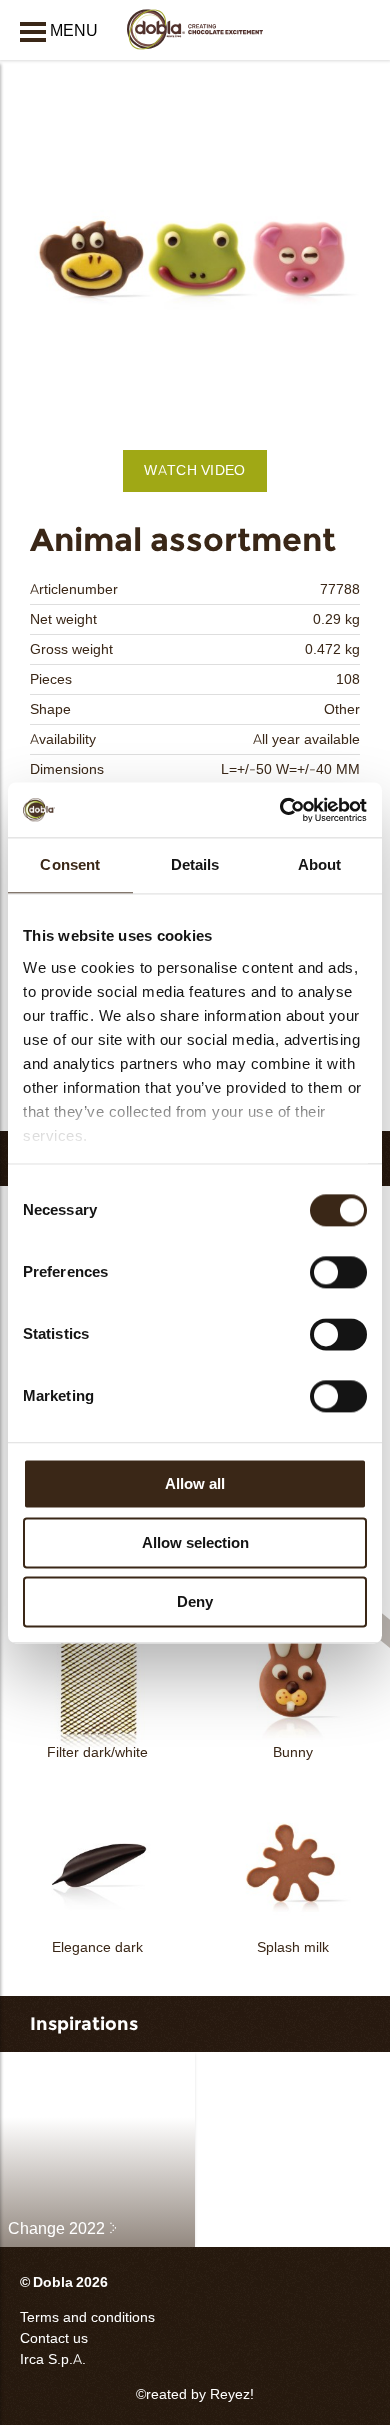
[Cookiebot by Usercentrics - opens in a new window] (280, 810)
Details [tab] (195, 864)
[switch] (338, 1272)
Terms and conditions (87, 2317)
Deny (195, 1601)
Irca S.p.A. (53, 2359)
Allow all (195, 1483)
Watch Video (194, 470)
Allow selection (195, 1542)
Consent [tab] (70, 864)
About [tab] (320, 864)
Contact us (54, 2338)
